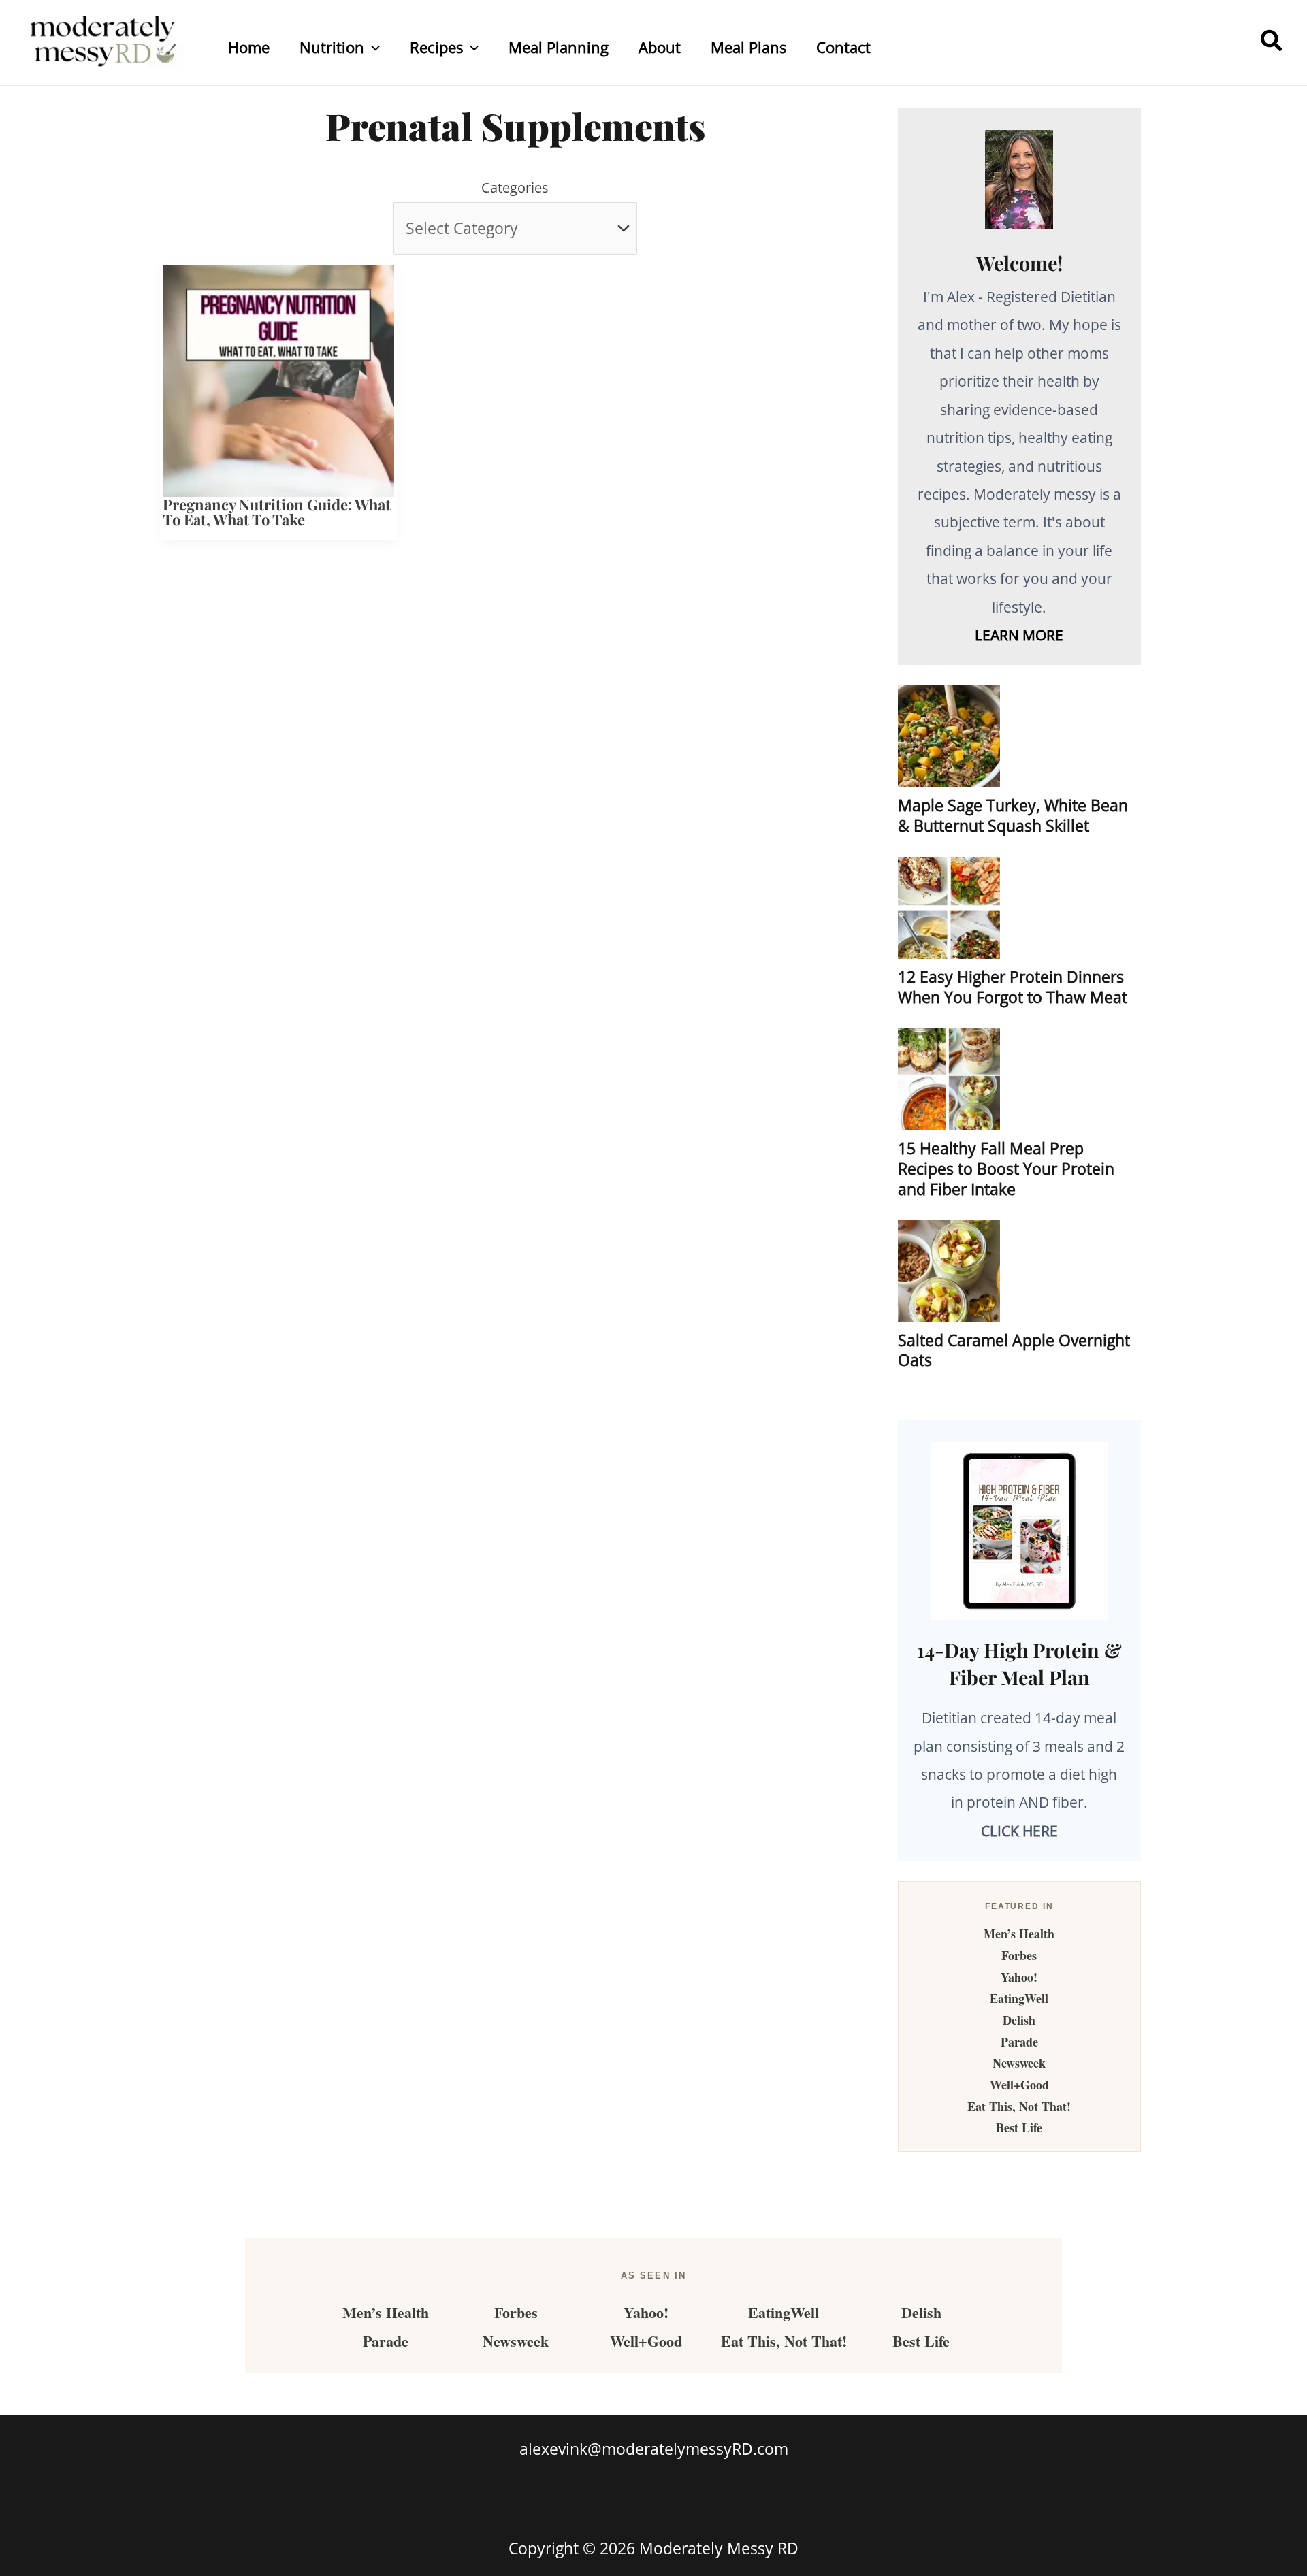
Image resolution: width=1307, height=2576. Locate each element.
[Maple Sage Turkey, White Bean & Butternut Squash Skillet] (949, 736)
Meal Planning (559, 47)
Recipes (436, 47)
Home (249, 47)
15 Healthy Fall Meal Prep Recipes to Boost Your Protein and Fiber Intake (1006, 1169)
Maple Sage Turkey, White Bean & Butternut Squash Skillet (1013, 815)
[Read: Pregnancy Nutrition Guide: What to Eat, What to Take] (278, 379)
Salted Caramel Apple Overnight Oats (1014, 1350)
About (660, 47)
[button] (372, 47)
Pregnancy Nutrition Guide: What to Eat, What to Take (277, 512)
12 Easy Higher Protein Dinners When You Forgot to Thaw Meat (1013, 987)
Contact (843, 47)
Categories (515, 188)
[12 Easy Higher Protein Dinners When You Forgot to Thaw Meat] (949, 908)
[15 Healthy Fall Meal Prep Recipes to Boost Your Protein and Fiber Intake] (949, 1079)
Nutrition (332, 47)
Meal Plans (748, 47)
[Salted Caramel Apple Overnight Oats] (949, 1271)
